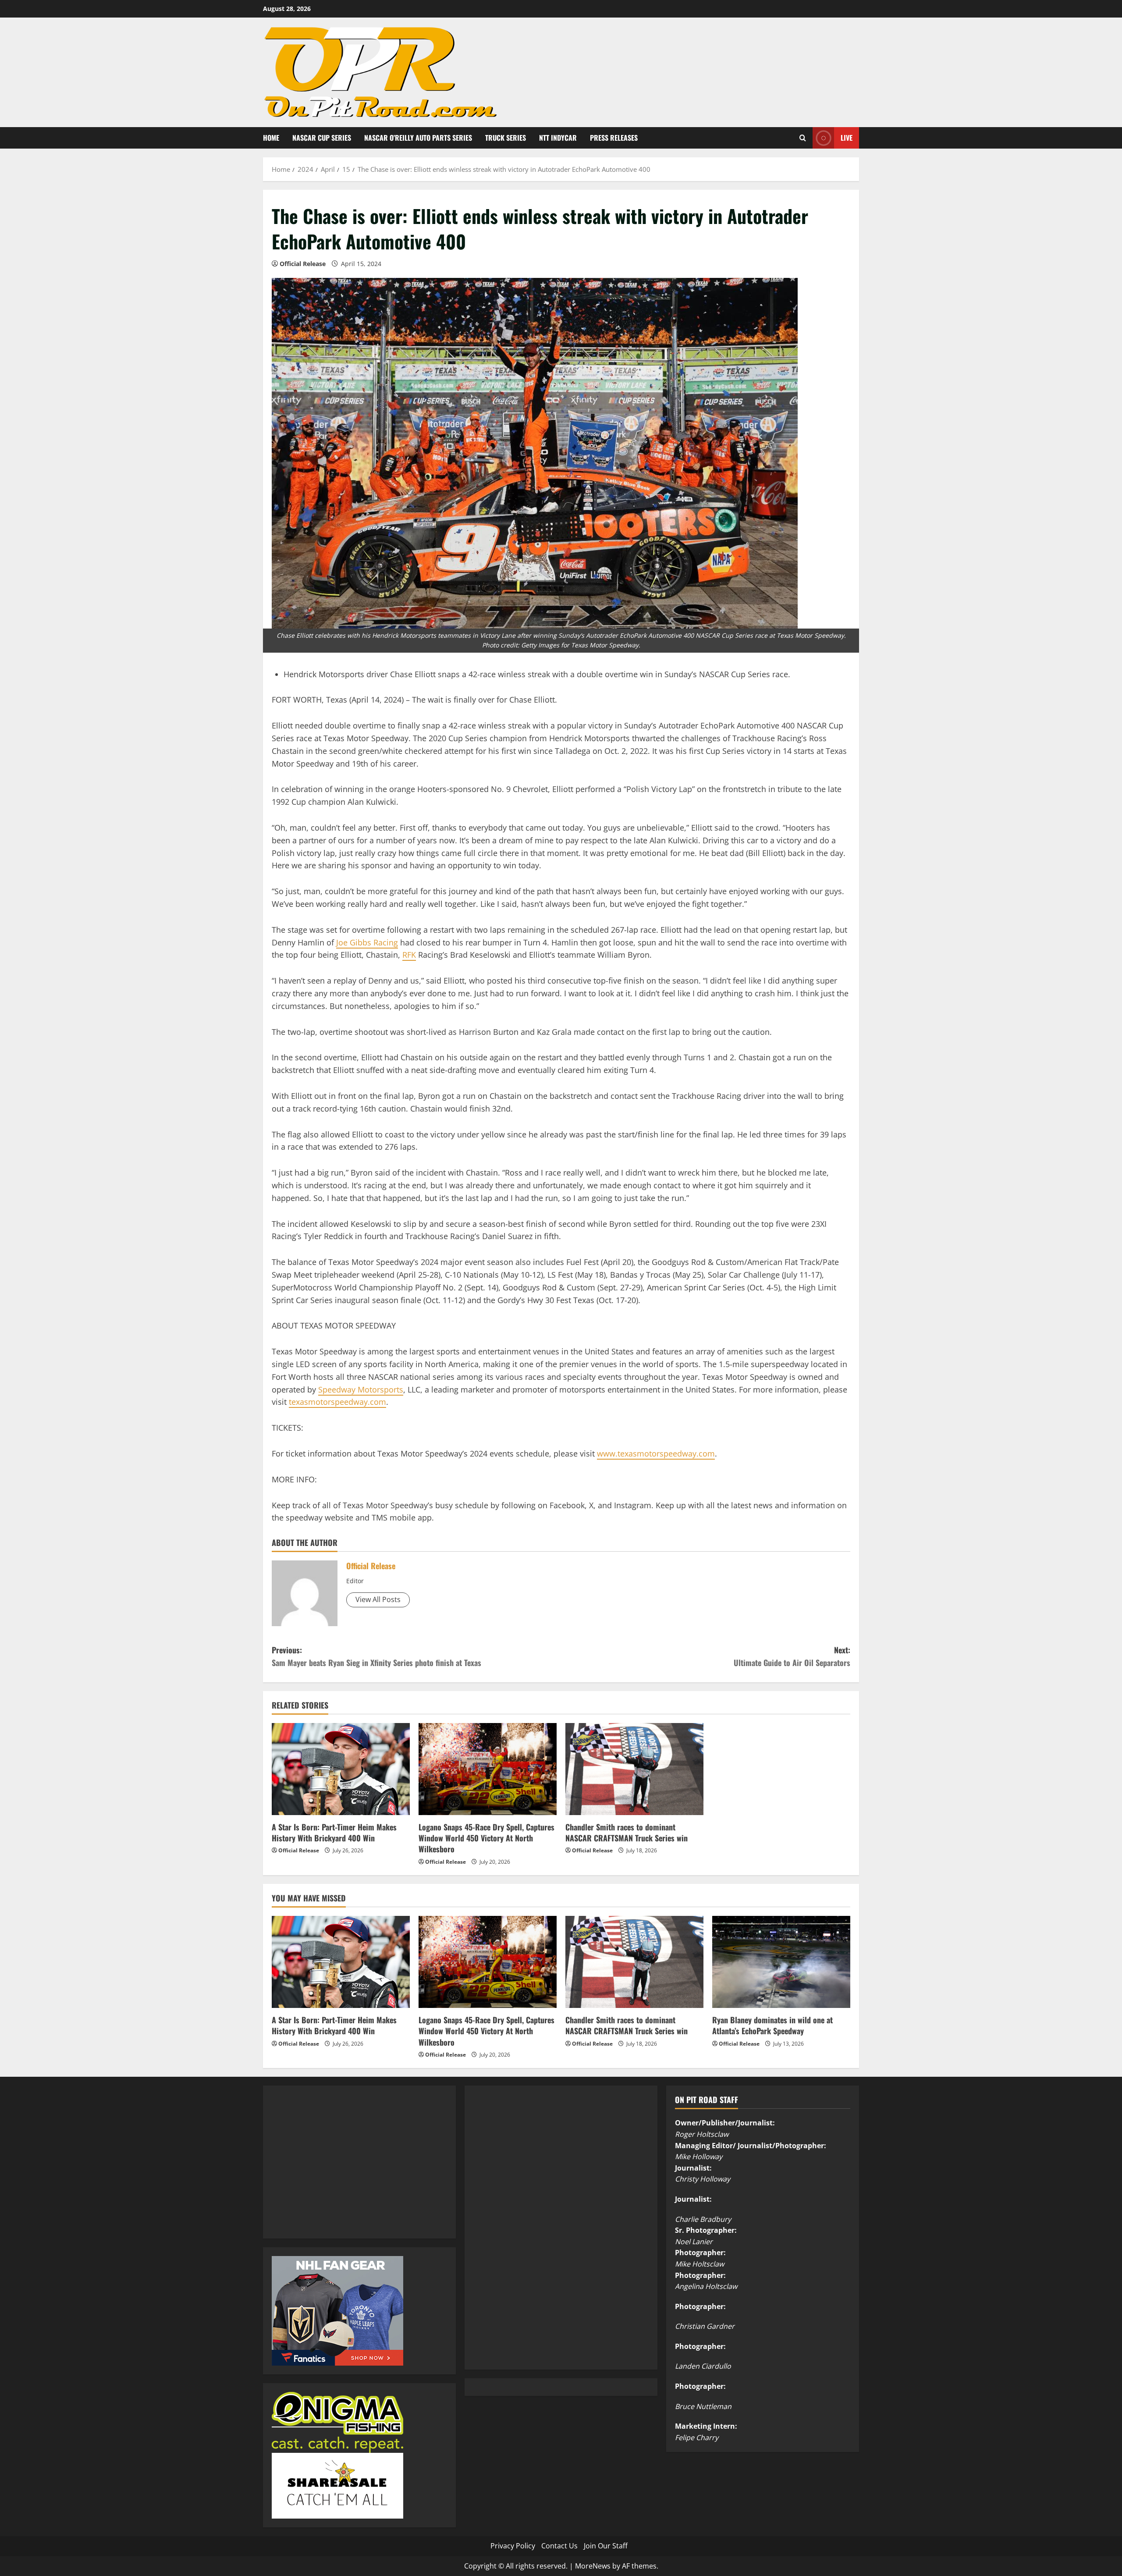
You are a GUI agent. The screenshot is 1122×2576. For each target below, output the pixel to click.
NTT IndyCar (558, 138)
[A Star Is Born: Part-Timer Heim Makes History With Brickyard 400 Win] (341, 1769)
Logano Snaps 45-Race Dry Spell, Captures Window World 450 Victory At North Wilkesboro (486, 1838)
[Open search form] (803, 138)
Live (847, 137)
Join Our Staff (606, 2546)
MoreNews (593, 2566)
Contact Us (559, 2546)
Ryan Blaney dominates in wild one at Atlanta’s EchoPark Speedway (772, 2025)
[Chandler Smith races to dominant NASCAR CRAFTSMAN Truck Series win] (634, 1769)
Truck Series (506, 138)
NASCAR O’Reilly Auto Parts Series (418, 138)
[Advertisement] (337, 2171)
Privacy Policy (513, 2546)
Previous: (376, 1656)
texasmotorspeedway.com (337, 1402)
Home (271, 138)
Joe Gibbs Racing (367, 942)
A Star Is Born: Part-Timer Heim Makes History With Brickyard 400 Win (334, 1832)
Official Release (303, 264)
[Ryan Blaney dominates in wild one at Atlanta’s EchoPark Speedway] (781, 1962)
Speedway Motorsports (361, 1389)
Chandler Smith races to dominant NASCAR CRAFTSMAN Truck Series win (627, 1832)
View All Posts (378, 1599)
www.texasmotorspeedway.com (656, 1453)
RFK (409, 955)
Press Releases (614, 138)
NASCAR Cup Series (322, 138)
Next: (792, 1656)
